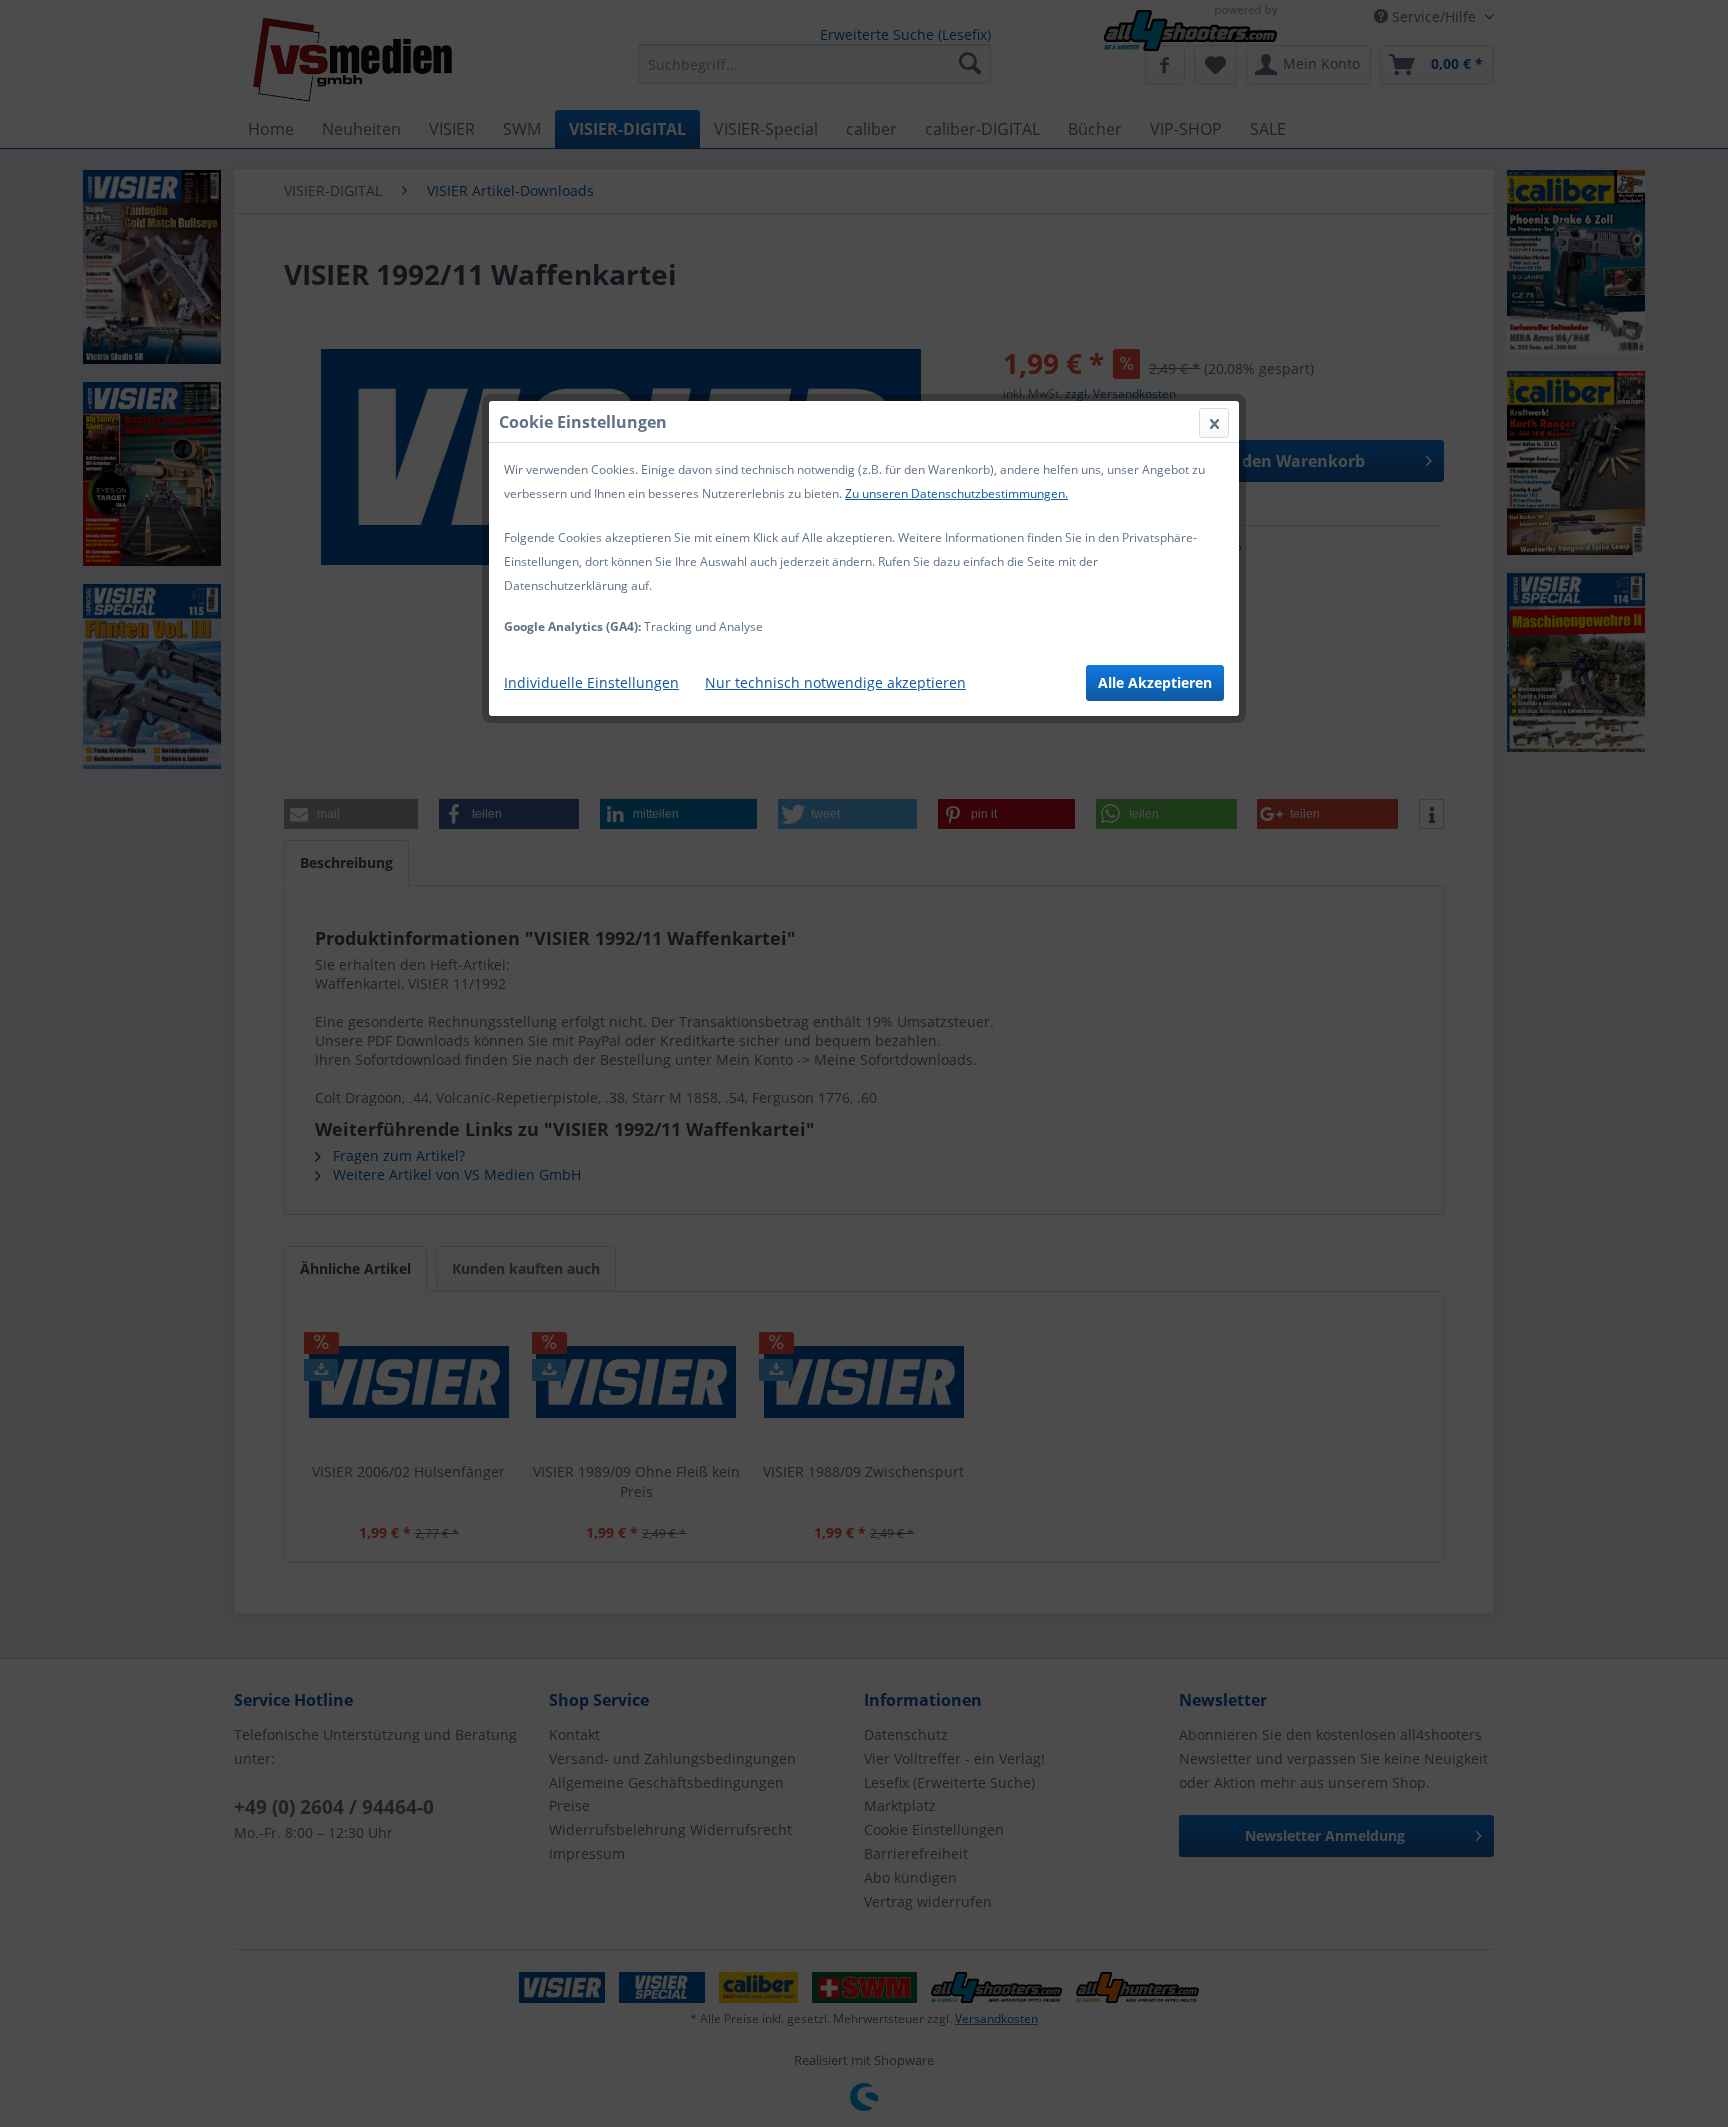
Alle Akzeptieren (1155, 682)
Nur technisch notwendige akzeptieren (835, 682)
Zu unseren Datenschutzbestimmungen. (956, 493)
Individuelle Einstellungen (591, 682)
